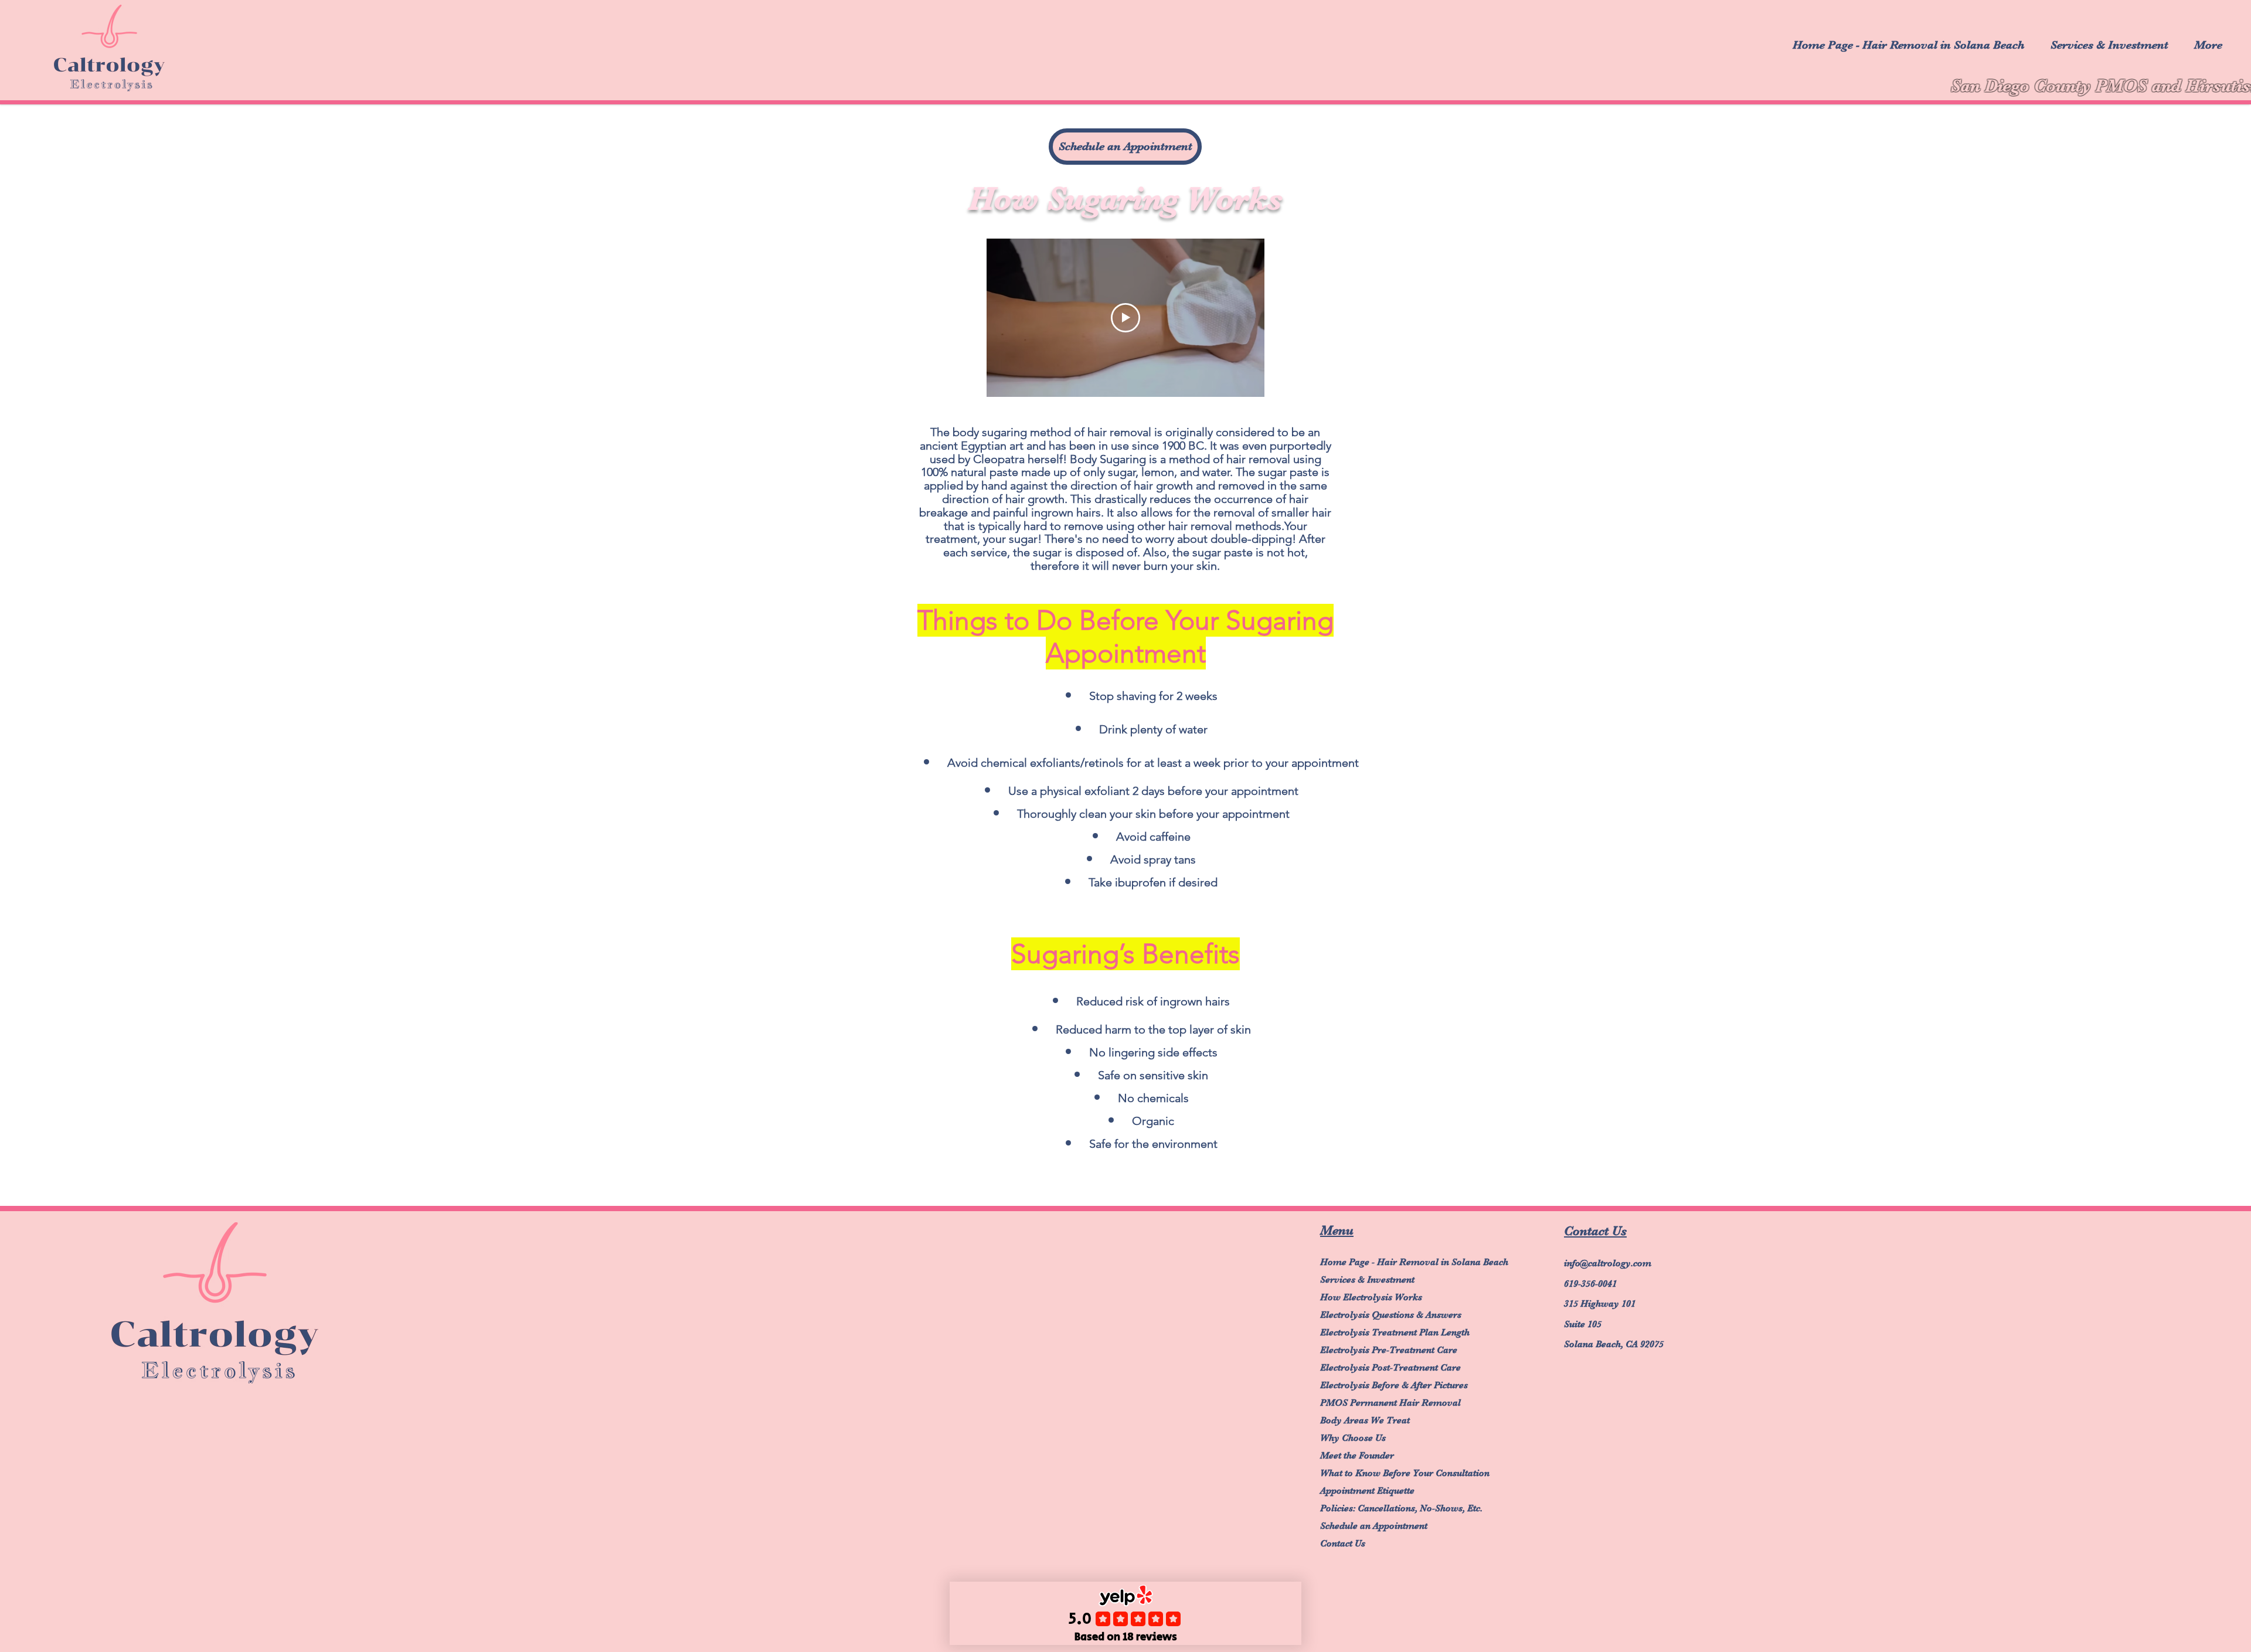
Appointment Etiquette (1367, 1491)
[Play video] (1125, 318)
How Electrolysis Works (1371, 1297)
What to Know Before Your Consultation (1371, 1473)
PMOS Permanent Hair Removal (1371, 1403)
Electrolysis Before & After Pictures (1371, 1385)
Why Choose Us (1353, 1438)
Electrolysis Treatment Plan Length (1371, 1333)
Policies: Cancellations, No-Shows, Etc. (1371, 1508)
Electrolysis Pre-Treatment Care (1371, 1350)
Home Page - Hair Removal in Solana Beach (1371, 1262)
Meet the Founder (1357, 1456)
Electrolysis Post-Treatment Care (1371, 1368)
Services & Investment (1367, 1280)
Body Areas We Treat (1365, 1420)
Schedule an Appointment (1371, 1526)
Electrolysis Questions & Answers (1371, 1315)
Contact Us (1343, 1544)
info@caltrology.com (1608, 1263)
